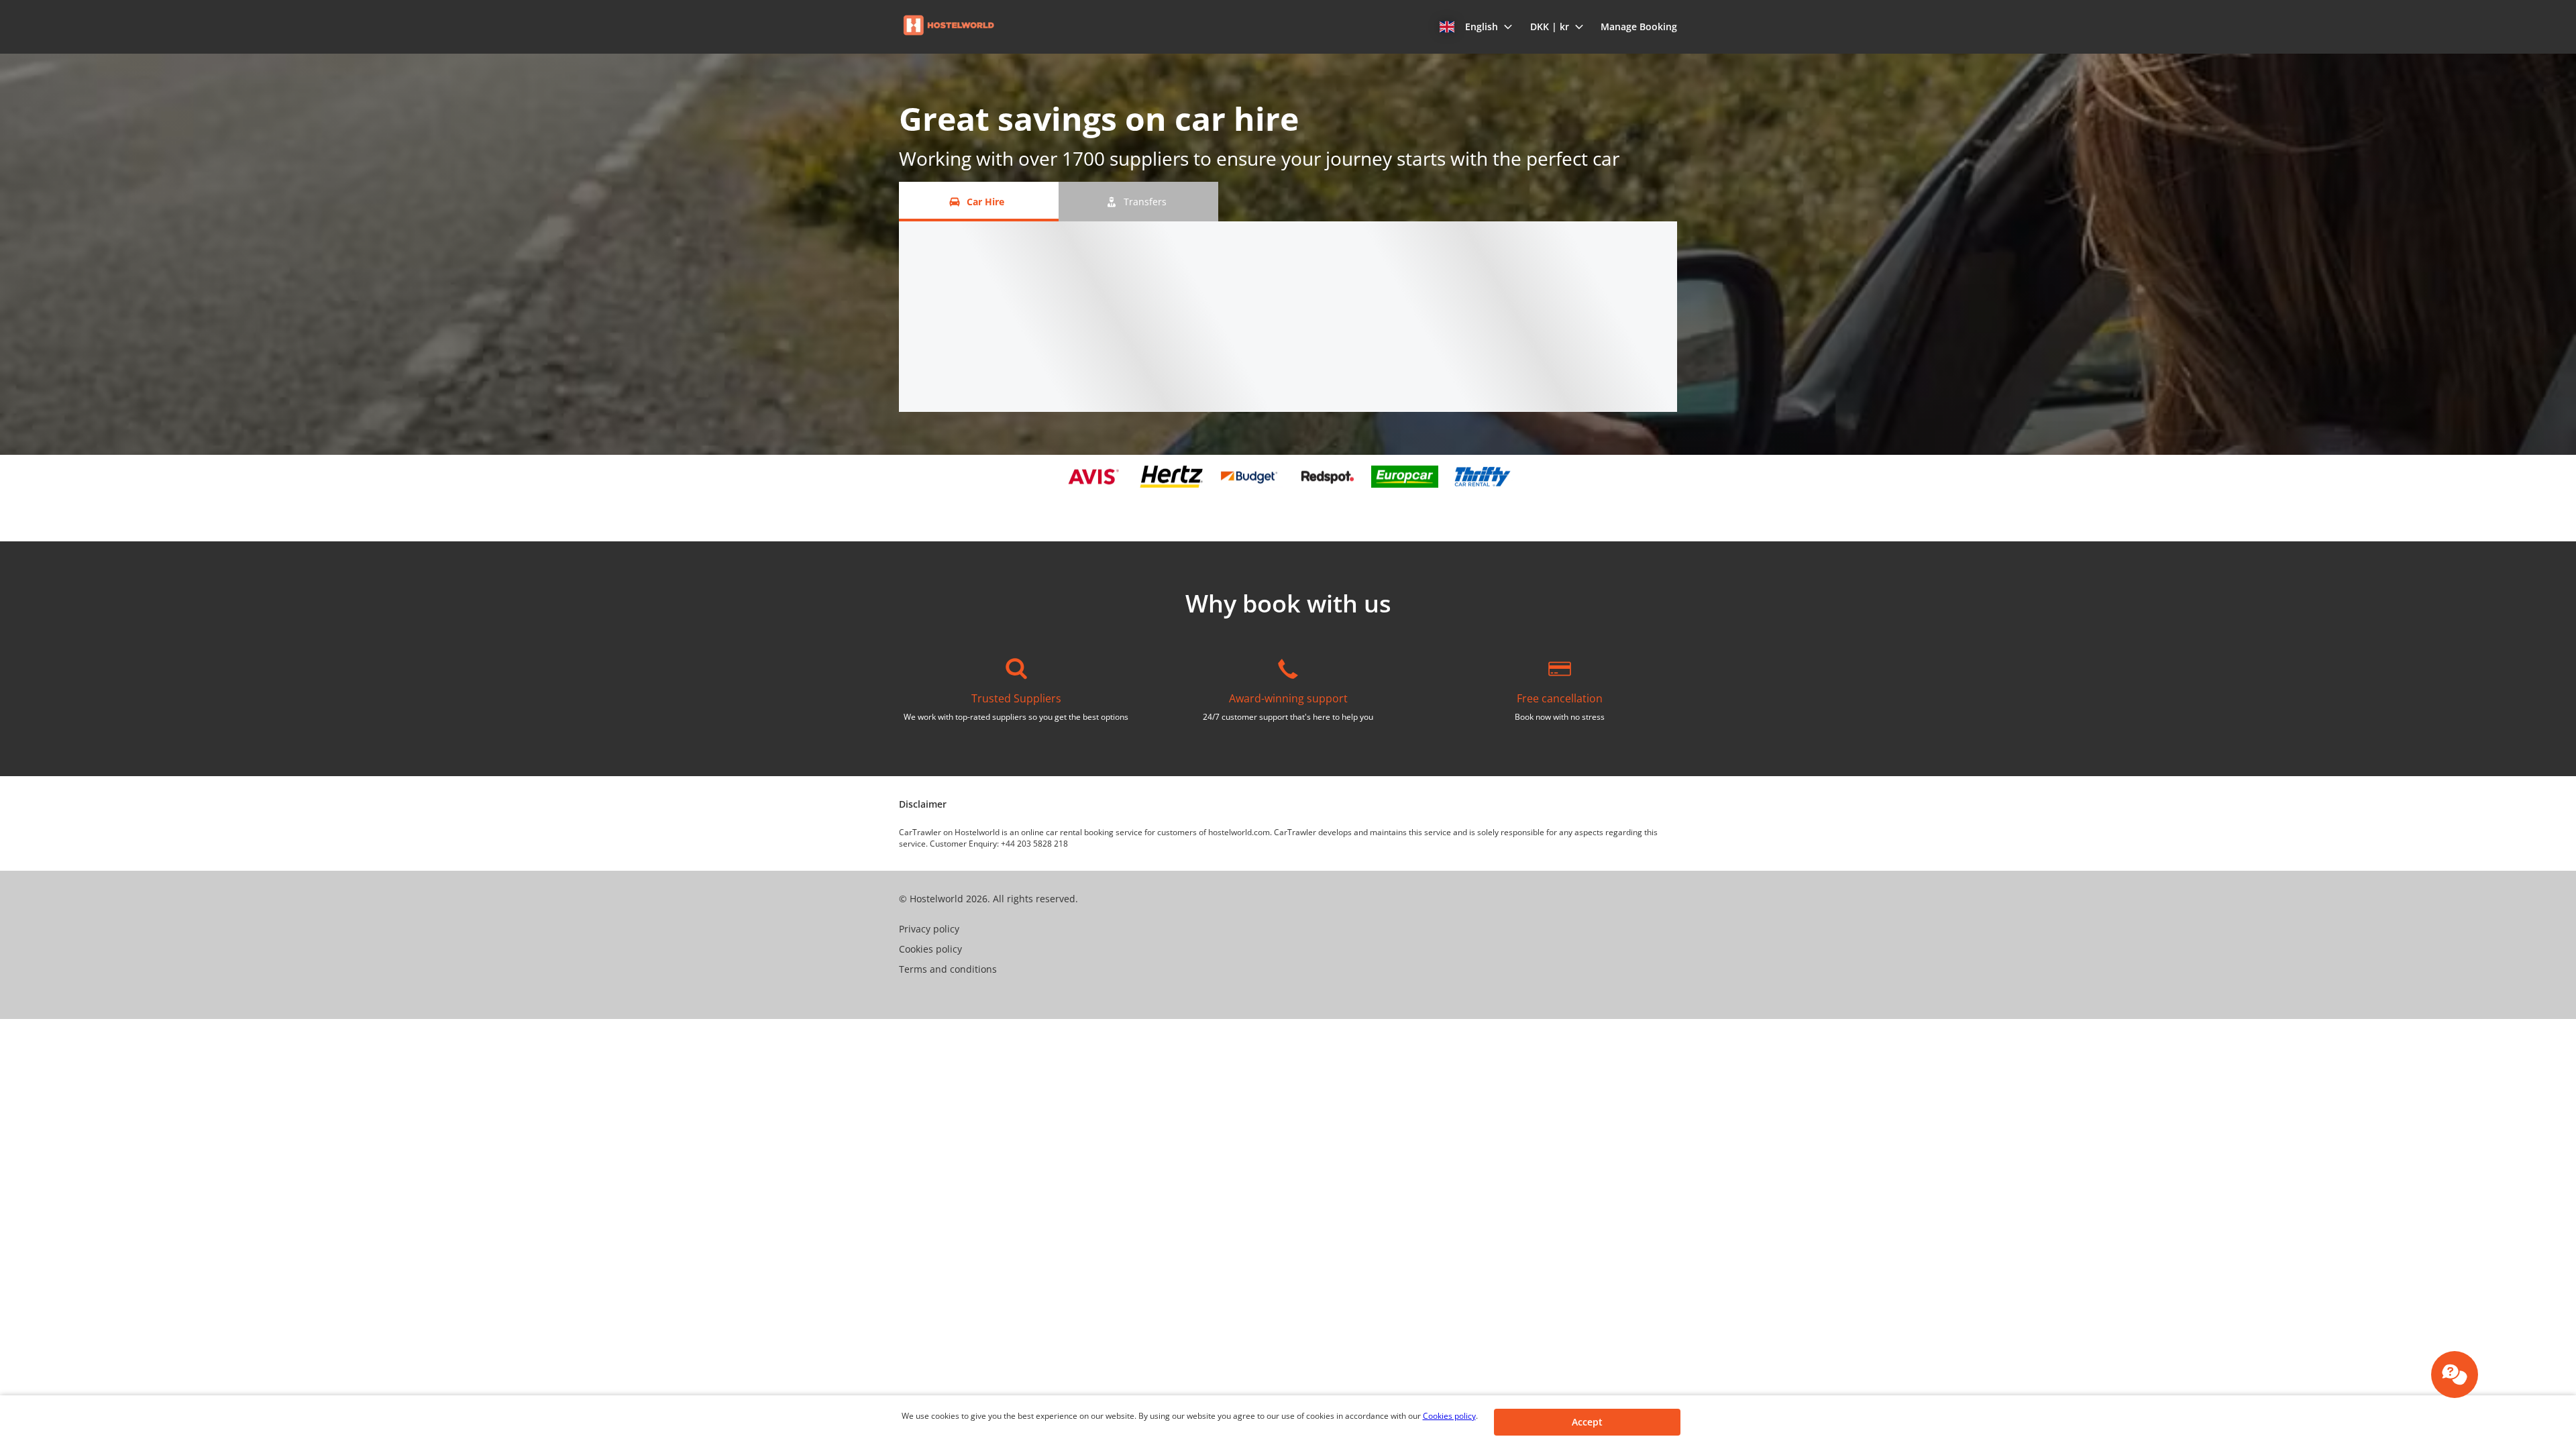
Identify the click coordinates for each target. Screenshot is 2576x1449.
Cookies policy (1449, 1416)
